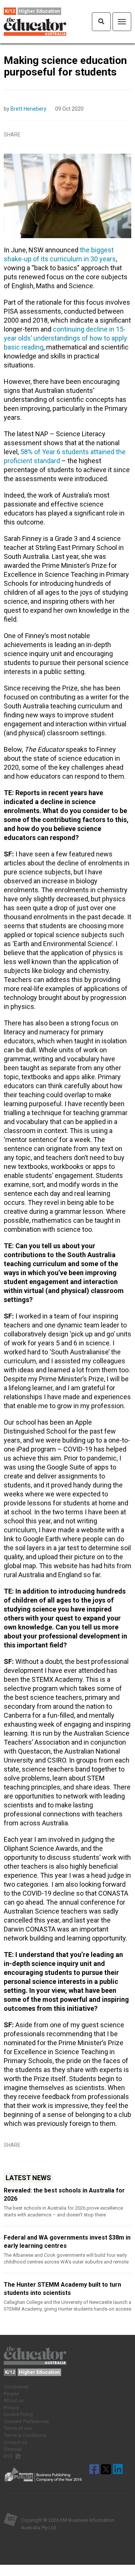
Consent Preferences (26, 2421)
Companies (16, 2387)
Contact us (15, 2442)
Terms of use (18, 2428)
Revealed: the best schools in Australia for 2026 (64, 2195)
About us (14, 2400)
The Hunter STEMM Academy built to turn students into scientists (62, 2289)
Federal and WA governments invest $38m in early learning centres (67, 2242)
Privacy (11, 2408)
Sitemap (13, 2449)
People (11, 2394)
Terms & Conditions (25, 2435)
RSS (9, 2456)
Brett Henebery (28, 109)
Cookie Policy (18, 2414)
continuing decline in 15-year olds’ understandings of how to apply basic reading (65, 338)
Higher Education (39, 11)
